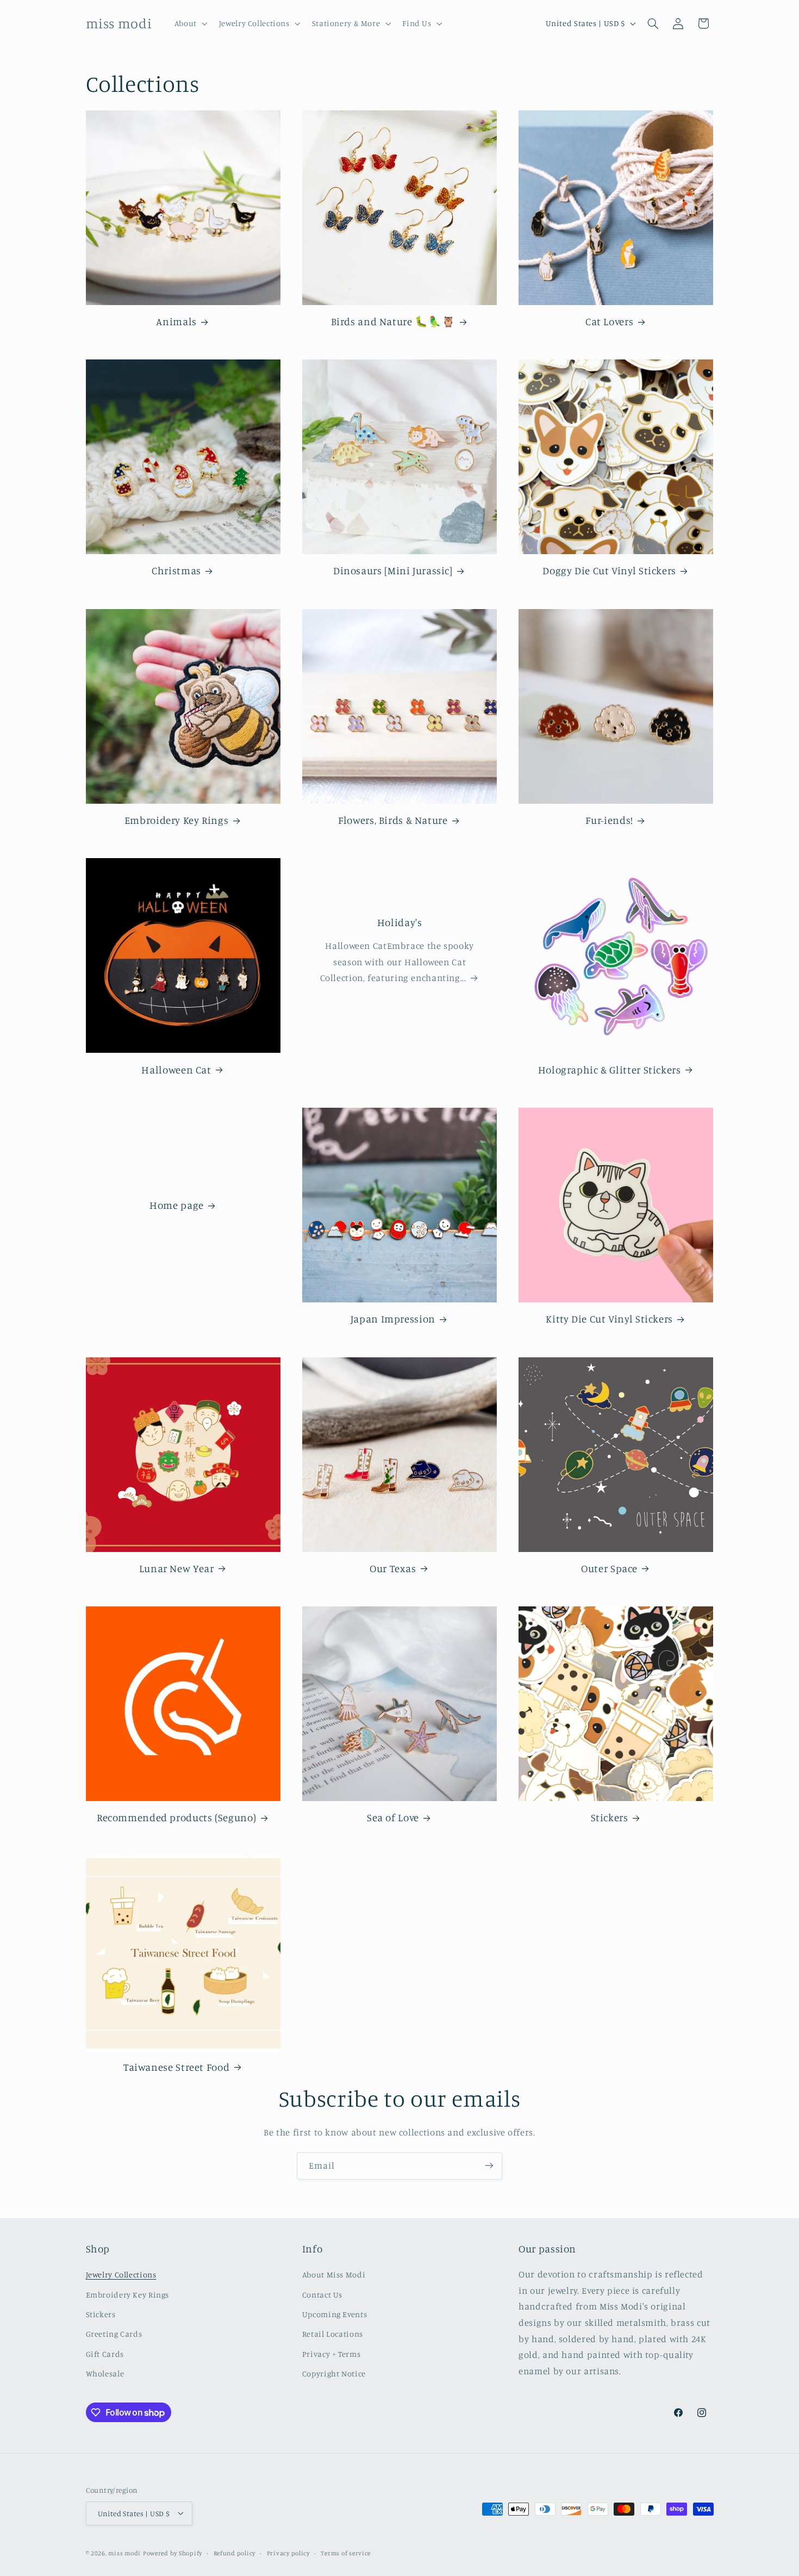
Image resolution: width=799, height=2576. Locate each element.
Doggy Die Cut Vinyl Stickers (609, 570)
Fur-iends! (609, 820)
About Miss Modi (334, 2275)
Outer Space (609, 1568)
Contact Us (322, 2295)
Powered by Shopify (173, 2553)
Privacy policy (288, 2553)
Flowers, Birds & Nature (393, 820)
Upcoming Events (335, 2314)
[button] (190, 23)
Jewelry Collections (121, 2275)
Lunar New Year (177, 1568)
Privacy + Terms (331, 2354)
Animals (176, 321)
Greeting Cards (114, 2334)
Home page (177, 1205)
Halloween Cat (176, 1069)
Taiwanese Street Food (176, 2067)
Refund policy (235, 2553)
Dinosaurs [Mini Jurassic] (393, 570)
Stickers (610, 1817)
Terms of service (346, 2553)
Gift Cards (105, 2354)
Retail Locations (333, 2334)
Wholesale (105, 2374)
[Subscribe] (489, 2166)
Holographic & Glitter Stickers (610, 1069)
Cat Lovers (609, 321)
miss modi (124, 2553)
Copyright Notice (334, 2374)
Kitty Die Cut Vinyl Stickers (609, 1318)
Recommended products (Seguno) (176, 1817)
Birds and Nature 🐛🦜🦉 (393, 321)
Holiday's (400, 922)
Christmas (176, 570)
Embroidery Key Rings (177, 820)
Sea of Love (393, 1817)
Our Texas (393, 1568)
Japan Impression (393, 1318)
